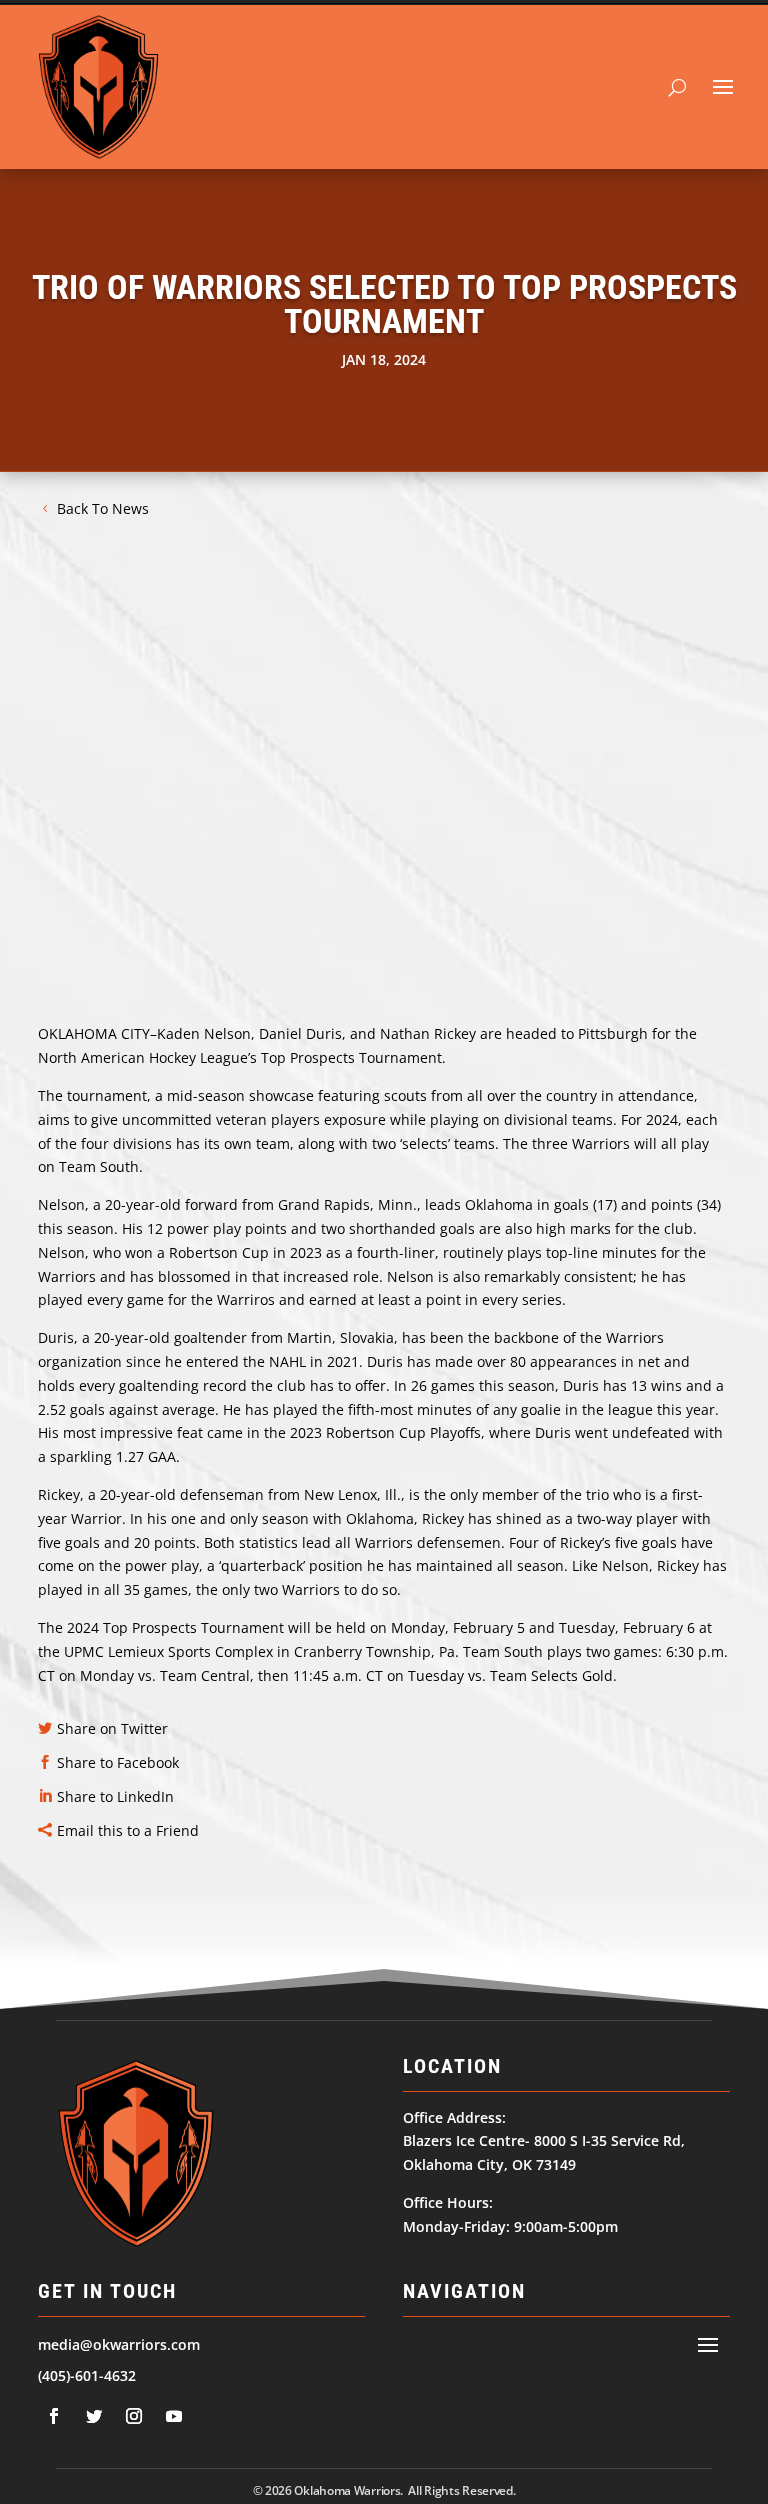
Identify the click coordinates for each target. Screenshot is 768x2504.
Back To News (103, 508)
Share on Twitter (112, 1728)
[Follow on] (54, 2416)
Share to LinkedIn (115, 1796)
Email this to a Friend (128, 1830)
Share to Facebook (118, 1762)
